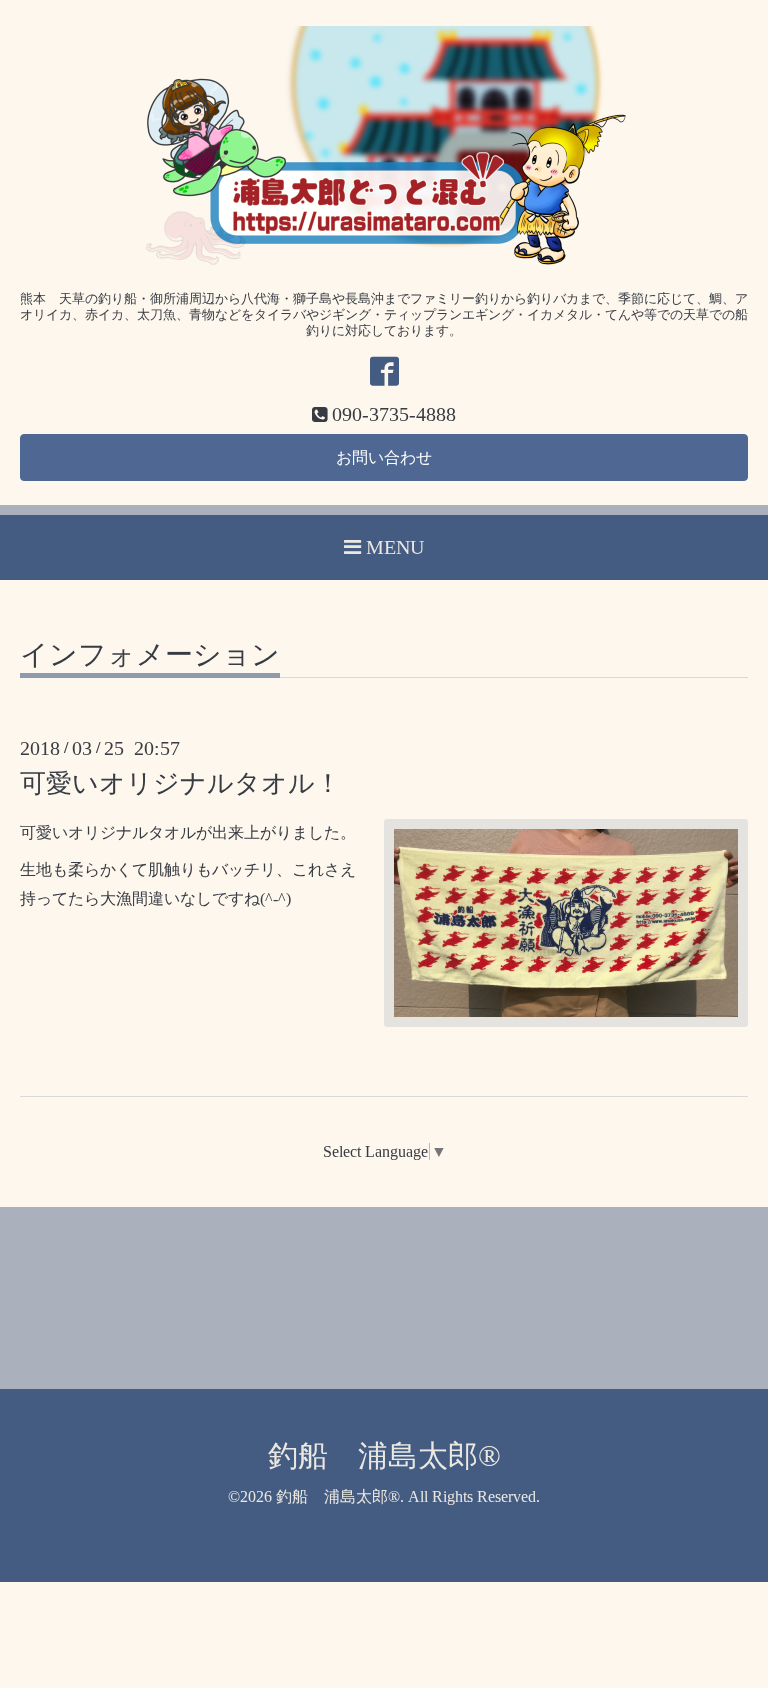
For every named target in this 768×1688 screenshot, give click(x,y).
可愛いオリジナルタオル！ (180, 783)
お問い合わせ (384, 457)
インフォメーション (150, 655)
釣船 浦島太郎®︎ (384, 1455)
